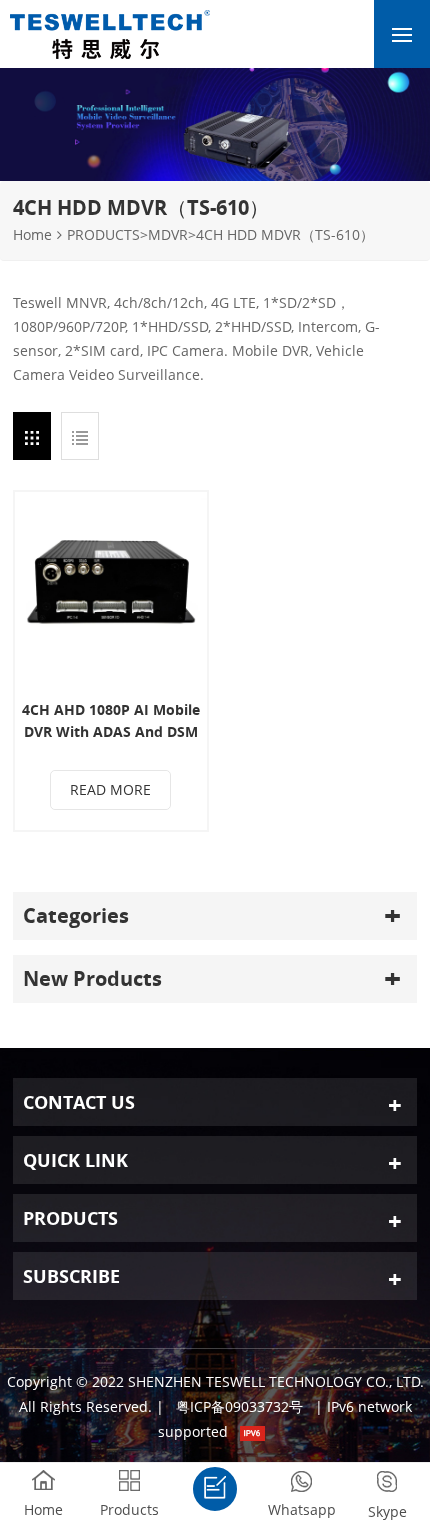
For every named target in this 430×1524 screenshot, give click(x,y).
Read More (110, 789)
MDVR (168, 234)
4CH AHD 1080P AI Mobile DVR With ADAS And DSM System (111, 721)
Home (32, 234)
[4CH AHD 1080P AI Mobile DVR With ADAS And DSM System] (111, 588)
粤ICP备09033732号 (239, 1406)
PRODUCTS (103, 234)
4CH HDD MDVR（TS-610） (285, 234)
